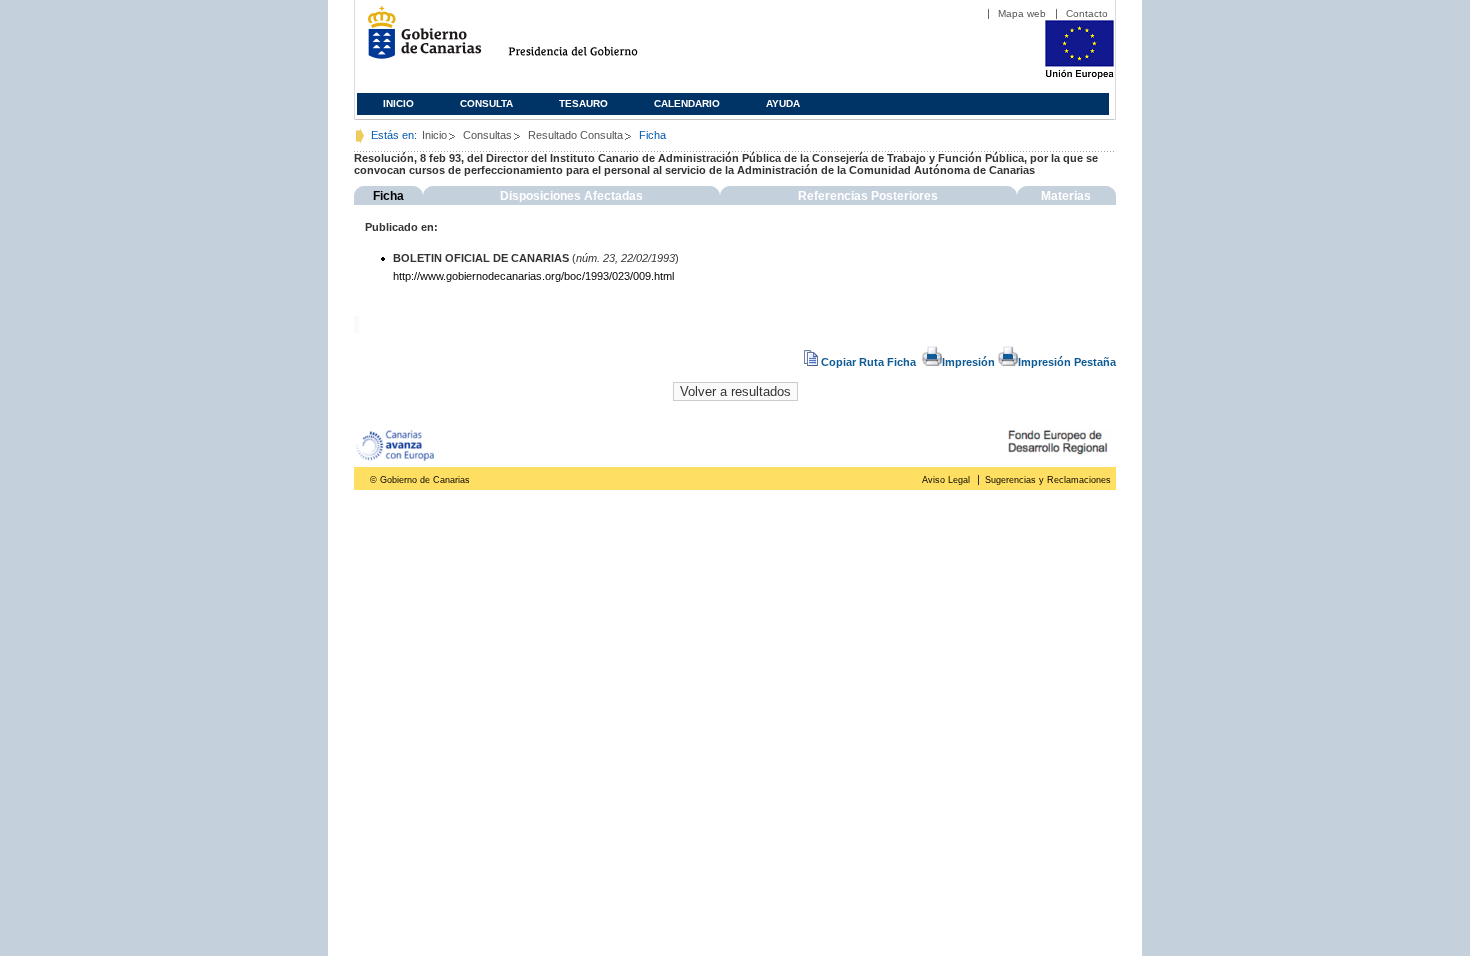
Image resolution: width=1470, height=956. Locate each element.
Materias (1066, 196)
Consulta (486, 103)
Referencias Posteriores (868, 196)
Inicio (398, 103)
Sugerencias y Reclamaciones (1048, 480)
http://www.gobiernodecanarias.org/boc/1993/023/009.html (533, 276)
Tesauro (583, 103)
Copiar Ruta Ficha (868, 362)
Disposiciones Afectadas (571, 196)
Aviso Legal (946, 480)
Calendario (687, 103)
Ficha (388, 196)
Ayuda (783, 103)
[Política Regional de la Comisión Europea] (1079, 75)
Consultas (487, 135)
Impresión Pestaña (1067, 362)
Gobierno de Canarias (418, 40)
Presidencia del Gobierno (591, 40)
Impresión (968, 362)
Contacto (1087, 13)
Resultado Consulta (575, 135)
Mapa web (1022, 13)
